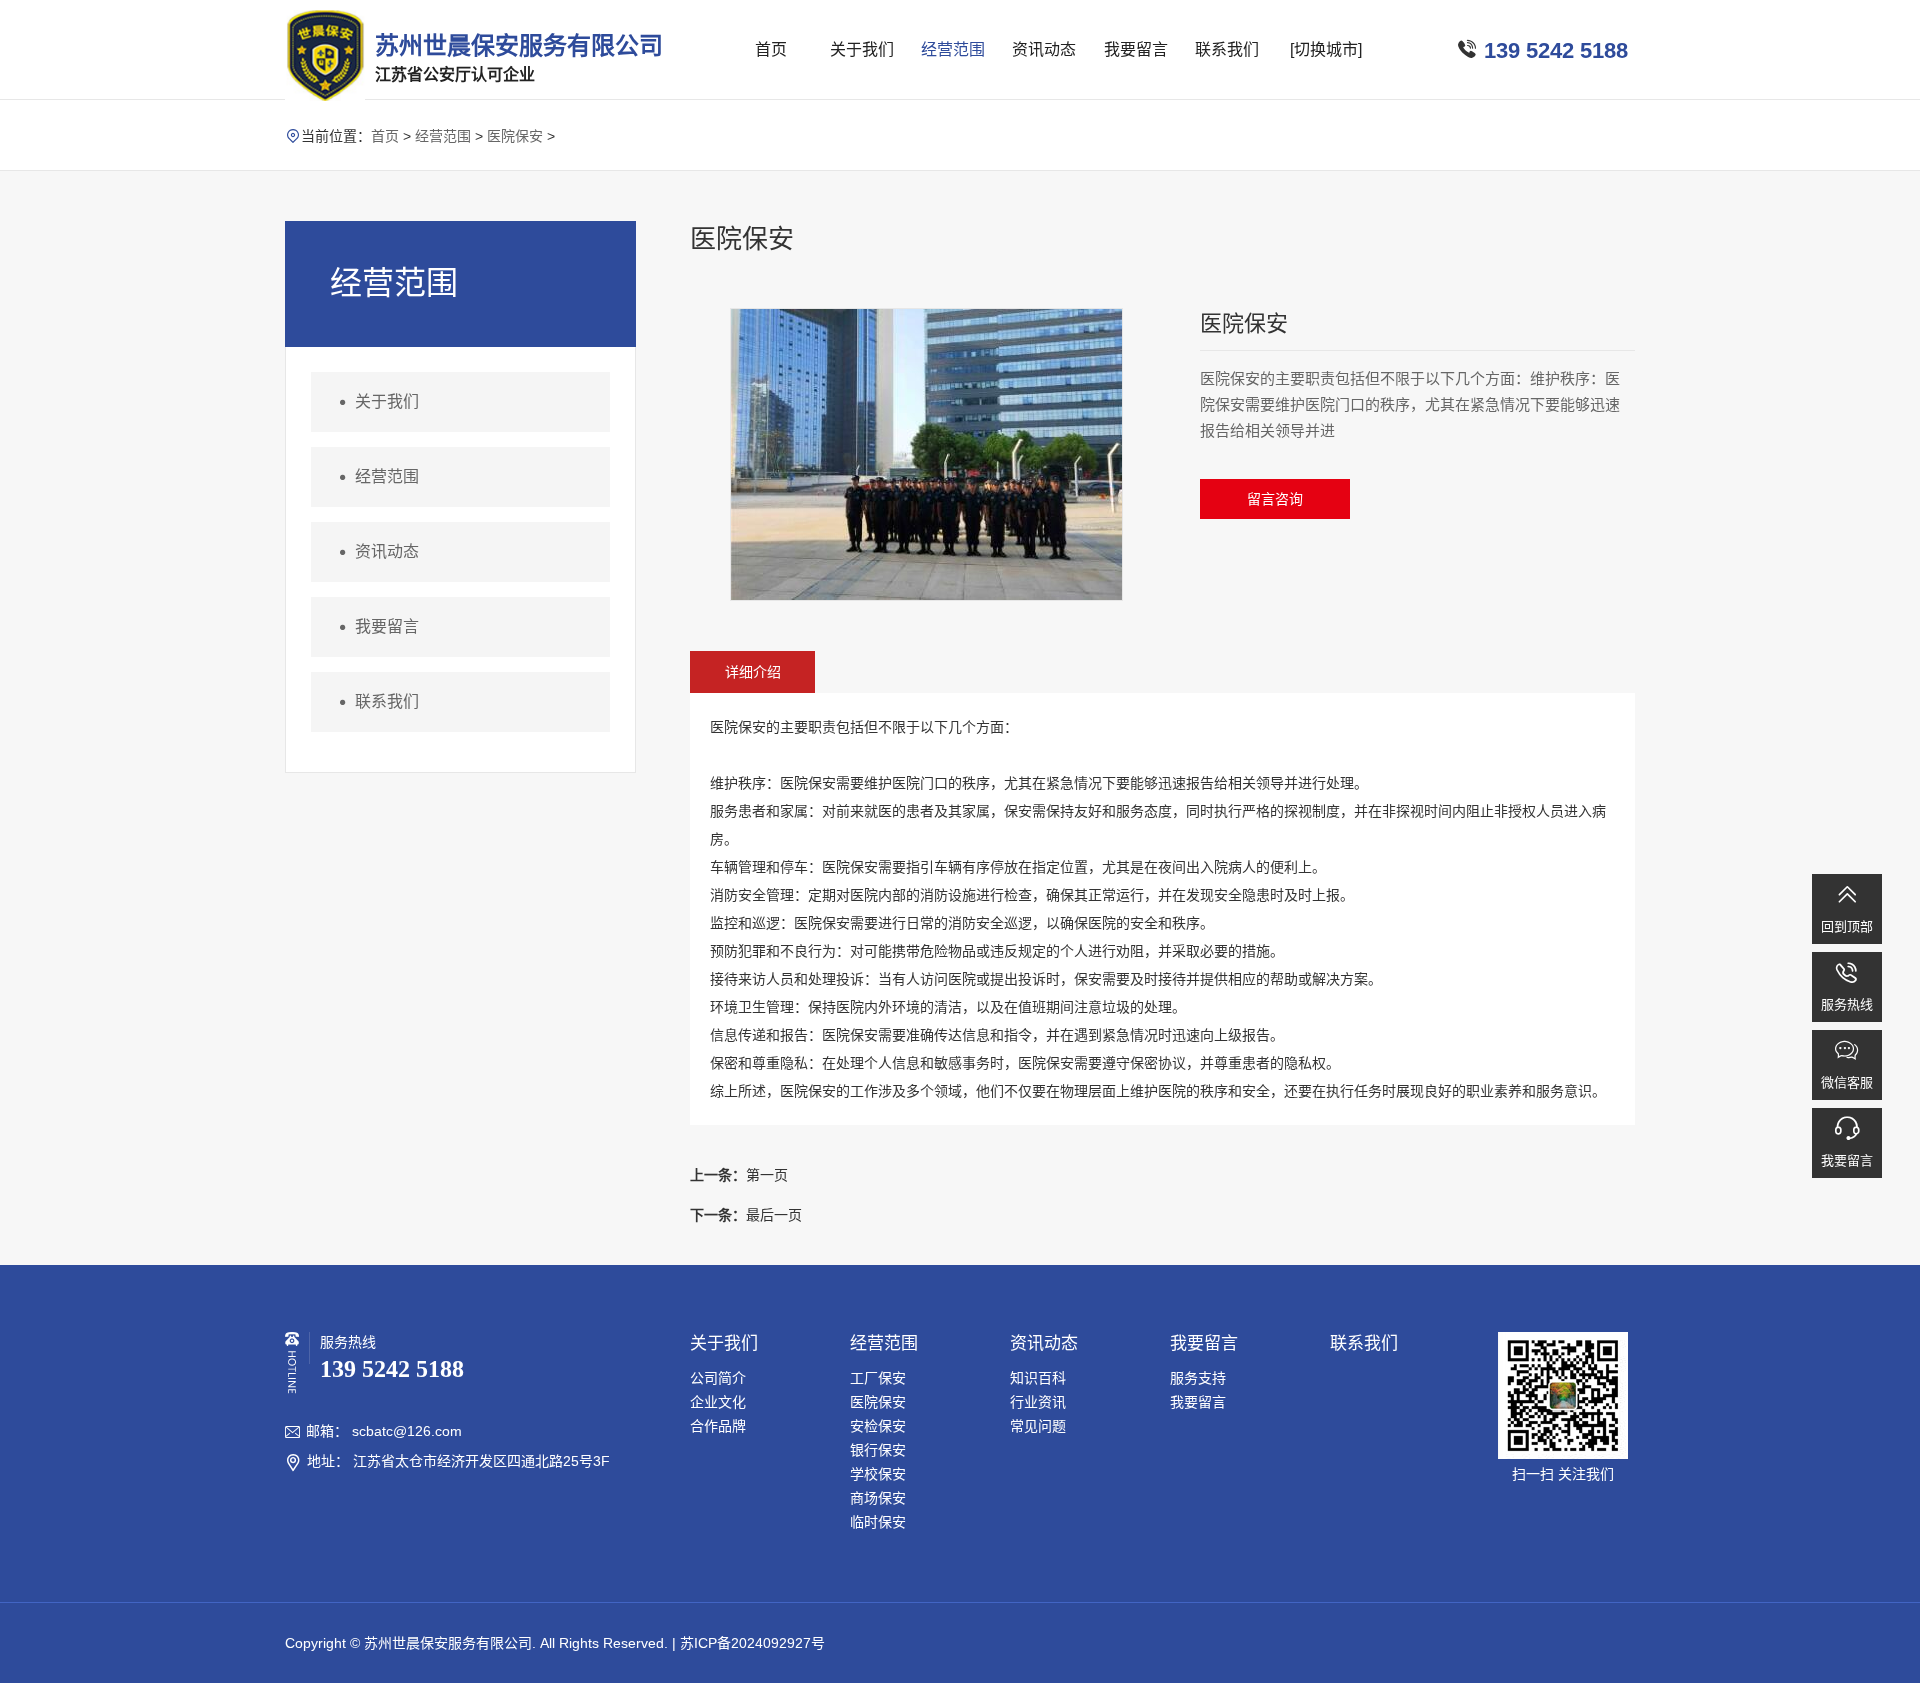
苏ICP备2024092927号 (752, 1643)
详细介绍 (753, 672)
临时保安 (878, 1522)
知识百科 (1038, 1378)
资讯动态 (1044, 49)
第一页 (739, 1175)
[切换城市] (1326, 49)
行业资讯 (1038, 1402)
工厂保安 (878, 1378)
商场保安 (878, 1498)
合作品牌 (718, 1426)
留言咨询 (1275, 499)
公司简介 (718, 1378)
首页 (771, 49)
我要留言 (1136, 49)
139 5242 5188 (1556, 50)
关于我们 (862, 49)
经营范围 (953, 49)
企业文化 (718, 1402)
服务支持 (1198, 1378)
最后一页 (746, 1215)
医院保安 (515, 136)
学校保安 (878, 1474)
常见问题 (1038, 1426)
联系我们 (1227, 49)
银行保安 (878, 1450)
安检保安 (878, 1426)
